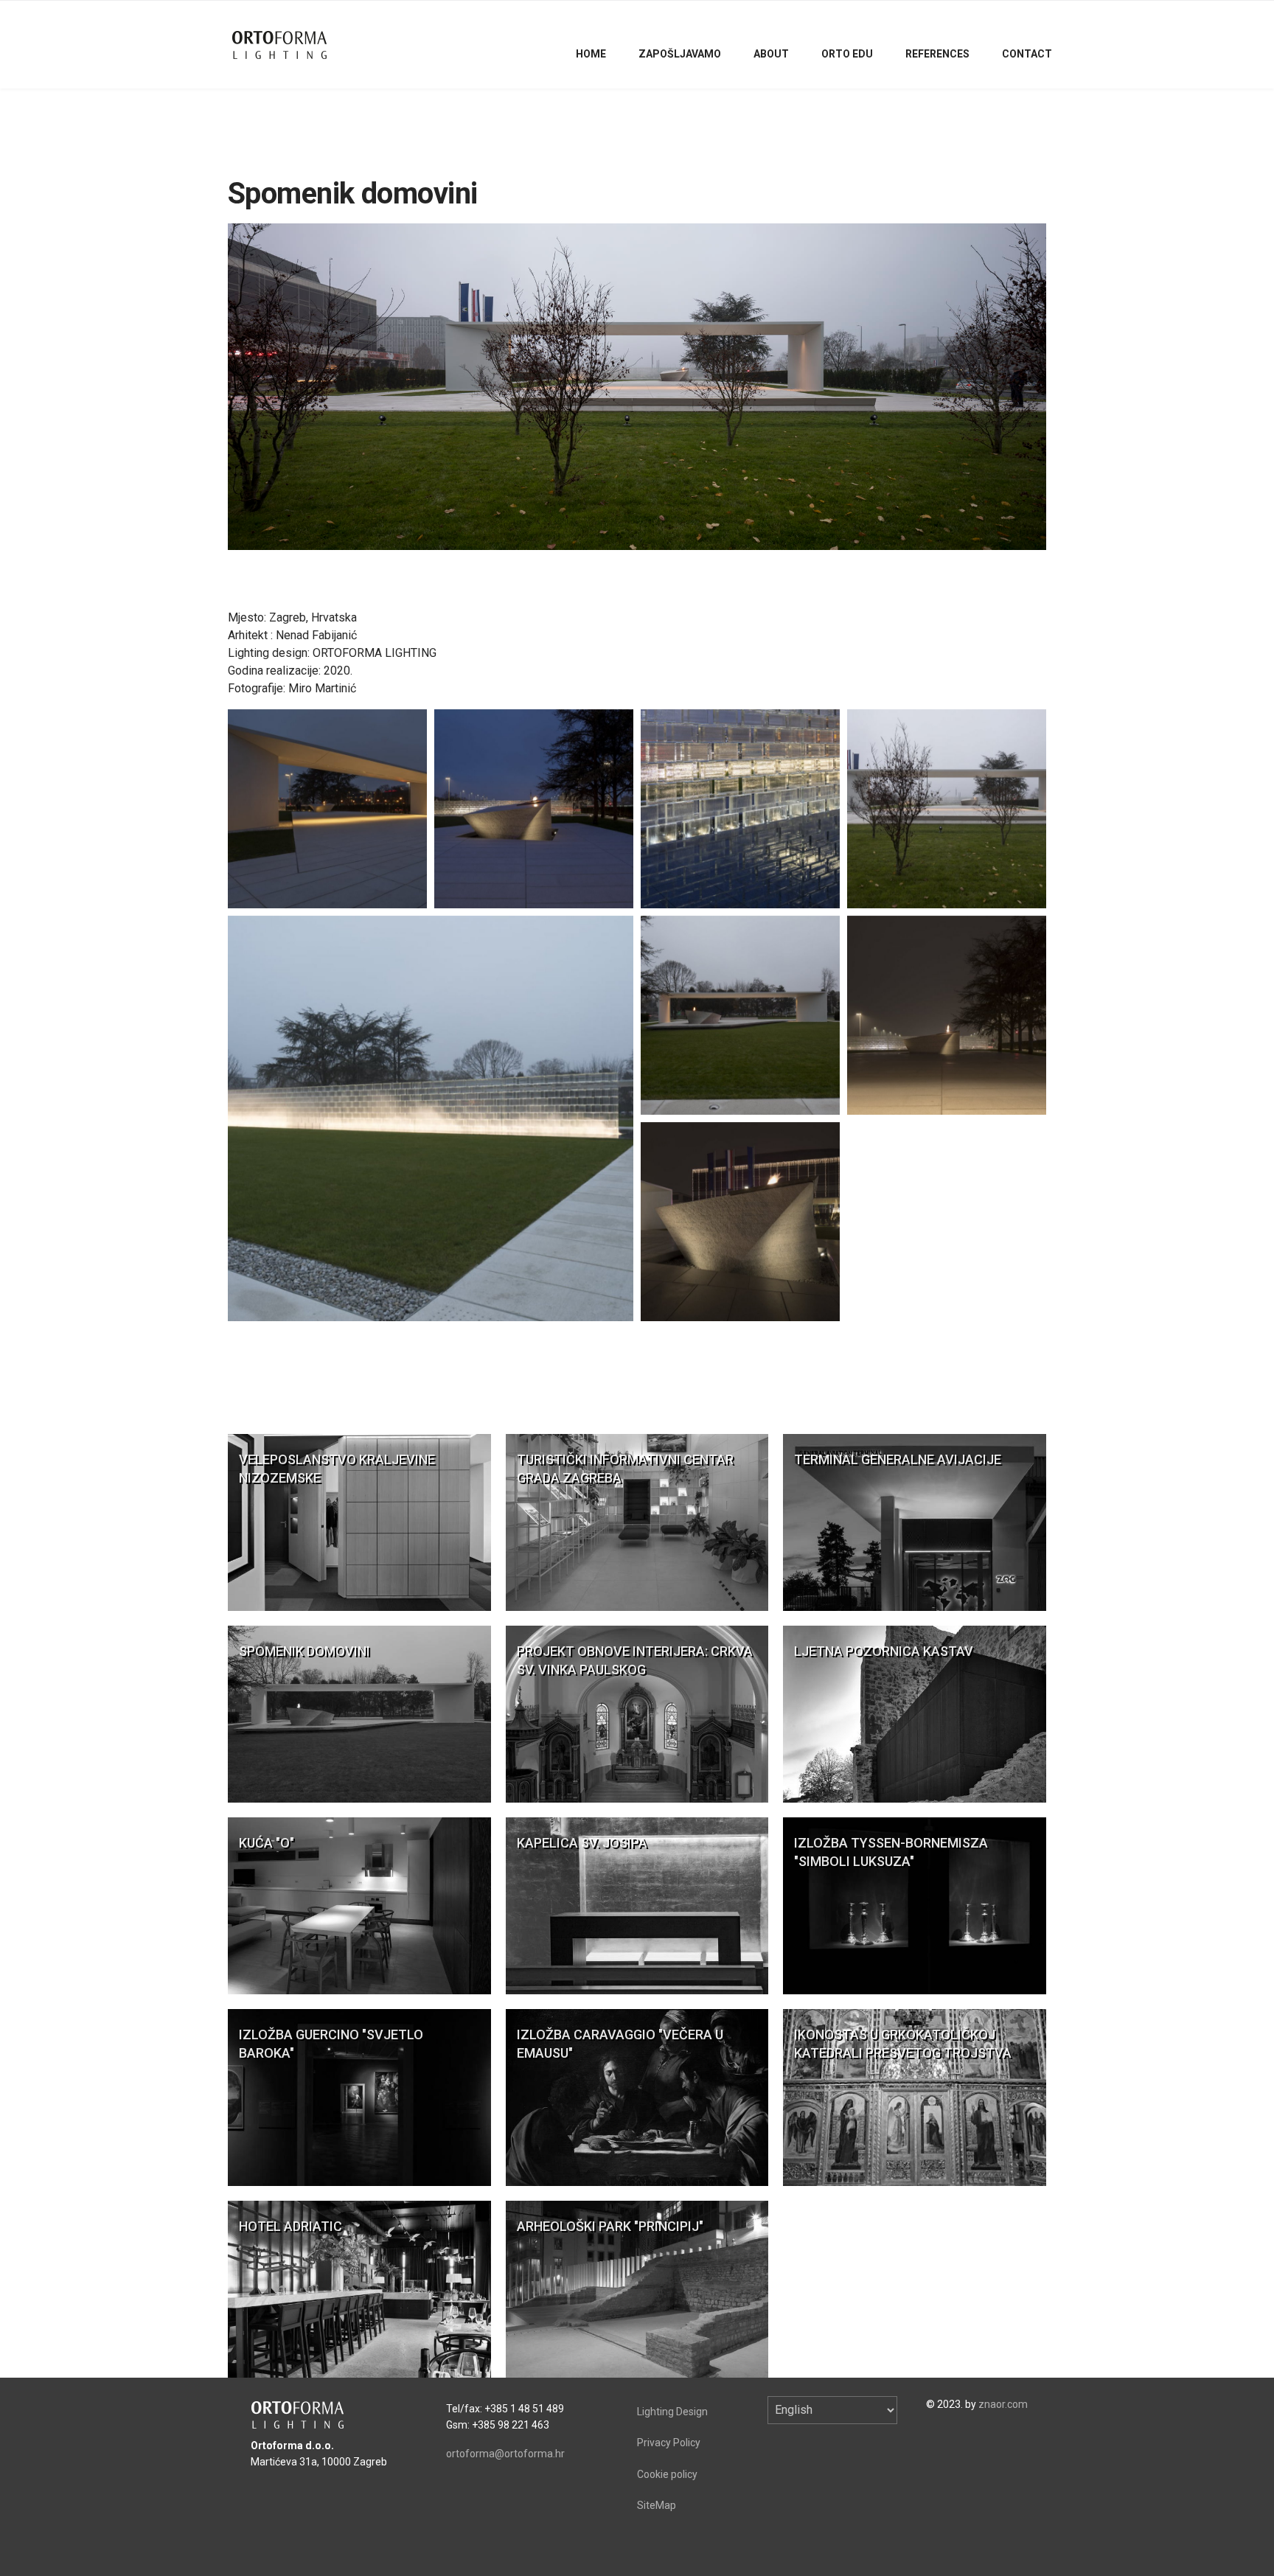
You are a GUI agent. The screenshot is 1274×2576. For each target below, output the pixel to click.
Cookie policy (667, 2474)
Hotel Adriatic (290, 2226)
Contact (1027, 54)
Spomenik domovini (304, 1651)
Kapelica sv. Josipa (582, 1843)
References (937, 54)
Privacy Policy (669, 2443)
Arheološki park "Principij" (610, 2226)
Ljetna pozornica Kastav (884, 1651)
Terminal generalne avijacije (898, 1459)
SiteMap (657, 2505)
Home (591, 54)
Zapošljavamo (680, 54)
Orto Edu (847, 54)
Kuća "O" (267, 1843)
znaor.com (1003, 2404)
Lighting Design (672, 2412)
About (771, 54)
